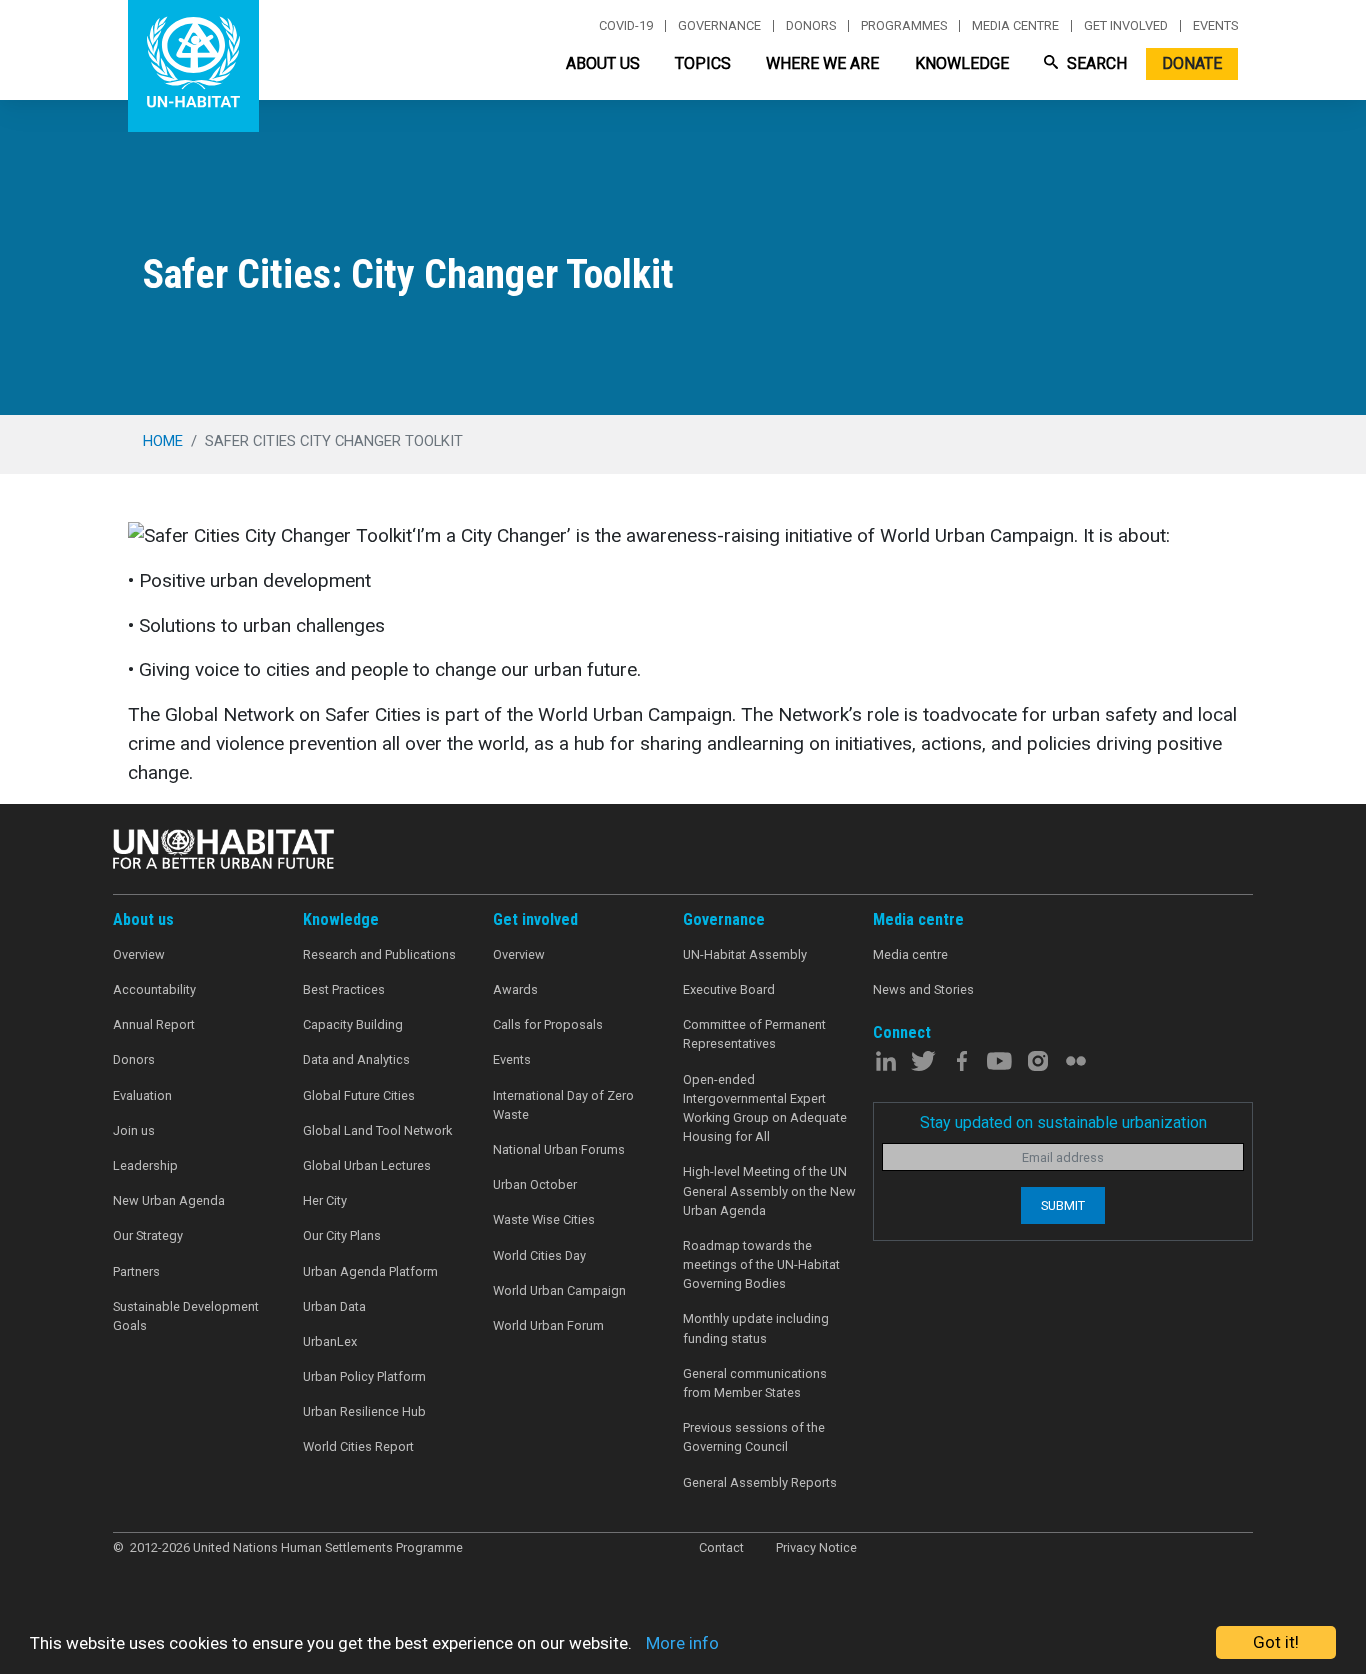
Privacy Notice (816, 1547)
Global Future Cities (359, 1095)
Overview (139, 954)
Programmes (904, 26)
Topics (703, 63)
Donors (811, 26)
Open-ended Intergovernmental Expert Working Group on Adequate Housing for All (765, 1108)
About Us (603, 63)
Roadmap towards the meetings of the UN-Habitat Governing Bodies (761, 1264)
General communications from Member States (755, 1383)
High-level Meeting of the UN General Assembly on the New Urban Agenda (769, 1190)
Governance (719, 26)
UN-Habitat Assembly (745, 954)
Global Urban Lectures (367, 1165)
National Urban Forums (559, 1149)
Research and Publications (379, 954)
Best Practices (344, 989)
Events (1215, 26)
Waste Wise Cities (544, 1219)
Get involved (1126, 26)
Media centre (1015, 26)
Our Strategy (148, 1235)
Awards (515, 989)
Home (163, 441)
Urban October (535, 1184)
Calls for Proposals (548, 1024)
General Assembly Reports (760, 1482)
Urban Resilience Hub (364, 1411)
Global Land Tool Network (377, 1130)
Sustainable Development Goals (186, 1316)
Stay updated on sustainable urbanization (1063, 1122)
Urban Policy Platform (364, 1376)
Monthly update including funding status (756, 1328)
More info (682, 1643)
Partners (136, 1271)
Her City (325, 1200)
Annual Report (154, 1024)
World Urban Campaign (559, 1290)
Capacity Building (353, 1024)
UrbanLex (330, 1341)
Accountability (154, 989)
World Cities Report (358, 1446)
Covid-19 (626, 26)
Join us (134, 1130)
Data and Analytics (356, 1059)
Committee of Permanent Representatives (754, 1034)
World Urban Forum (548, 1325)
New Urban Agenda (169, 1200)
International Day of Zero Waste (563, 1105)
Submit (1063, 1205)
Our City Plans (342, 1235)
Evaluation (142, 1095)
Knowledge (962, 63)
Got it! (1276, 1642)
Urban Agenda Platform (370, 1271)
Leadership (145, 1165)
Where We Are (822, 63)
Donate (1192, 63)
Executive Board (729, 989)
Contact (721, 1547)
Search (1095, 63)
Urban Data (334, 1306)
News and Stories (923, 989)
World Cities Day (539, 1255)
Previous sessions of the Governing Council (754, 1437)
